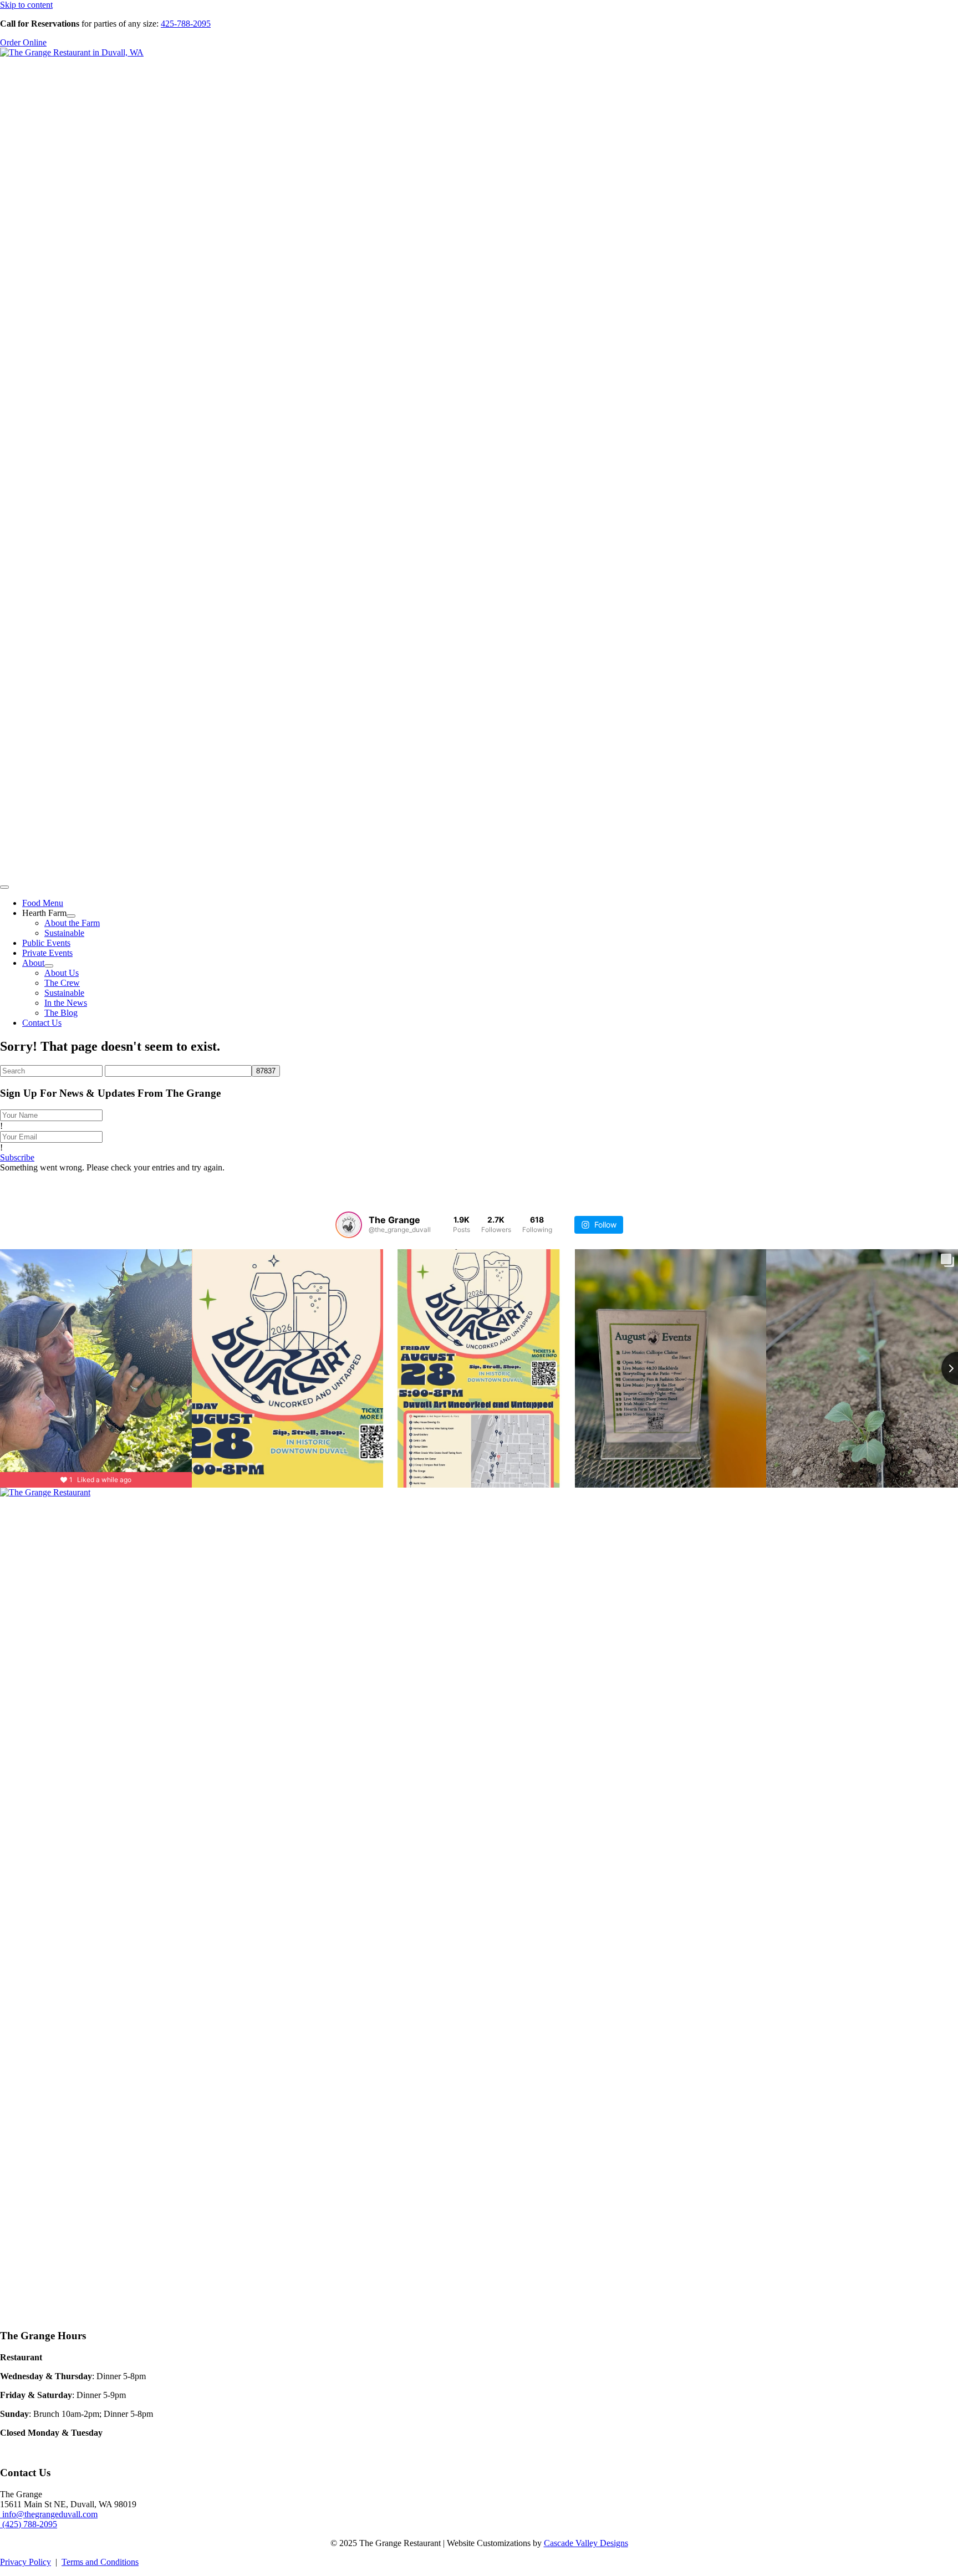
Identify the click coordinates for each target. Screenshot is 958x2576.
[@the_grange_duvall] (349, 1225)
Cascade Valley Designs (586, 2543)
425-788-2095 (186, 24)
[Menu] (4, 887)
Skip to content (26, 5)
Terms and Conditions (100, 2562)
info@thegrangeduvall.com (49, 2514)
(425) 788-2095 (29, 2524)
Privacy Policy (26, 2562)
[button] (17, 1157)
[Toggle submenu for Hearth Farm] (71, 916)
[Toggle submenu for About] (49, 966)
